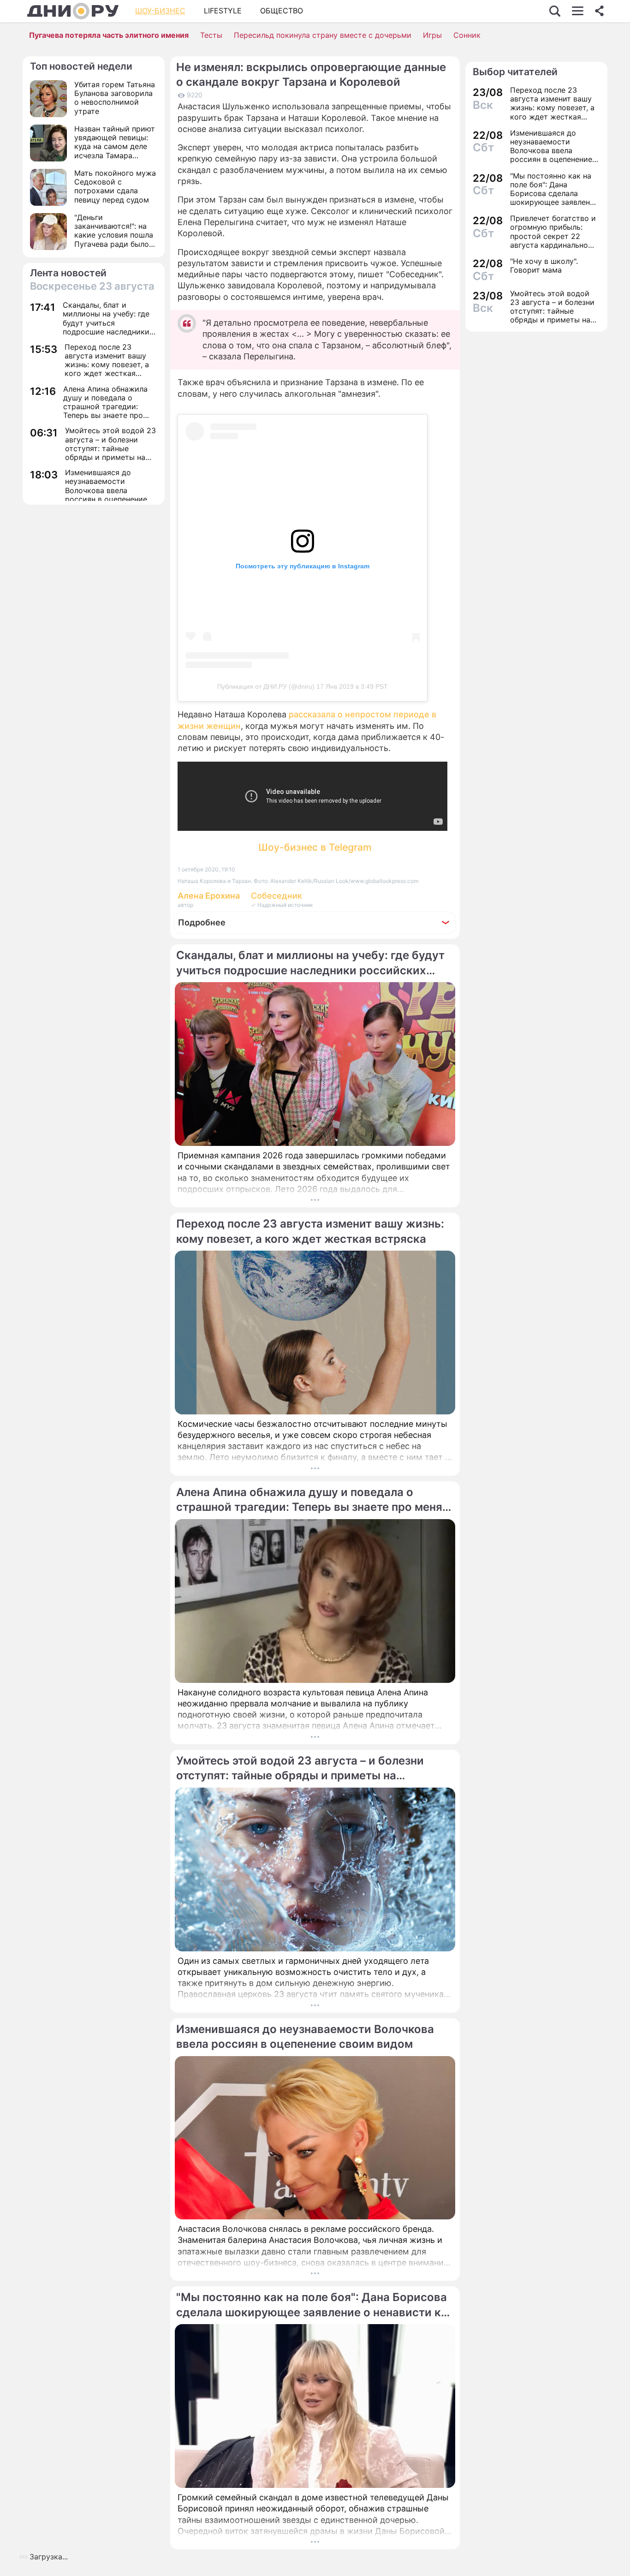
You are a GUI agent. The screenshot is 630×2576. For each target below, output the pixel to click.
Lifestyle (223, 11)
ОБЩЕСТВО (282, 11)
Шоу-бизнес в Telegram (315, 847)
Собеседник (276, 896)
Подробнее (202, 922)
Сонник (467, 35)
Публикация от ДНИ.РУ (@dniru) (266, 686)
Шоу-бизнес (160, 11)
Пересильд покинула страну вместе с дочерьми (323, 35)
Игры (432, 35)
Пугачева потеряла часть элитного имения (109, 35)
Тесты (211, 35)
